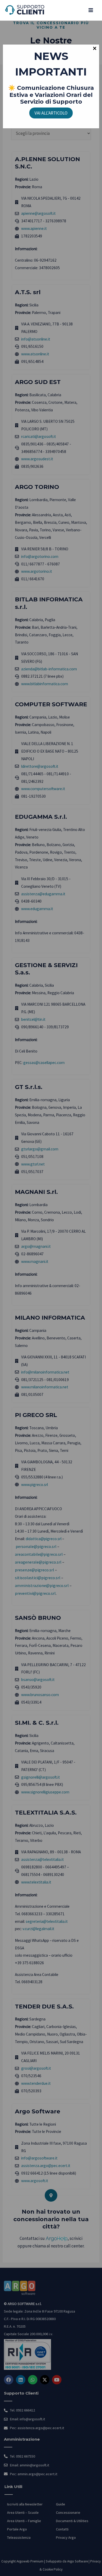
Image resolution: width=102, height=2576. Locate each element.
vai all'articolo (51, 113)
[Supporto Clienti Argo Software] (25, 10)
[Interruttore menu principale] (91, 10)
